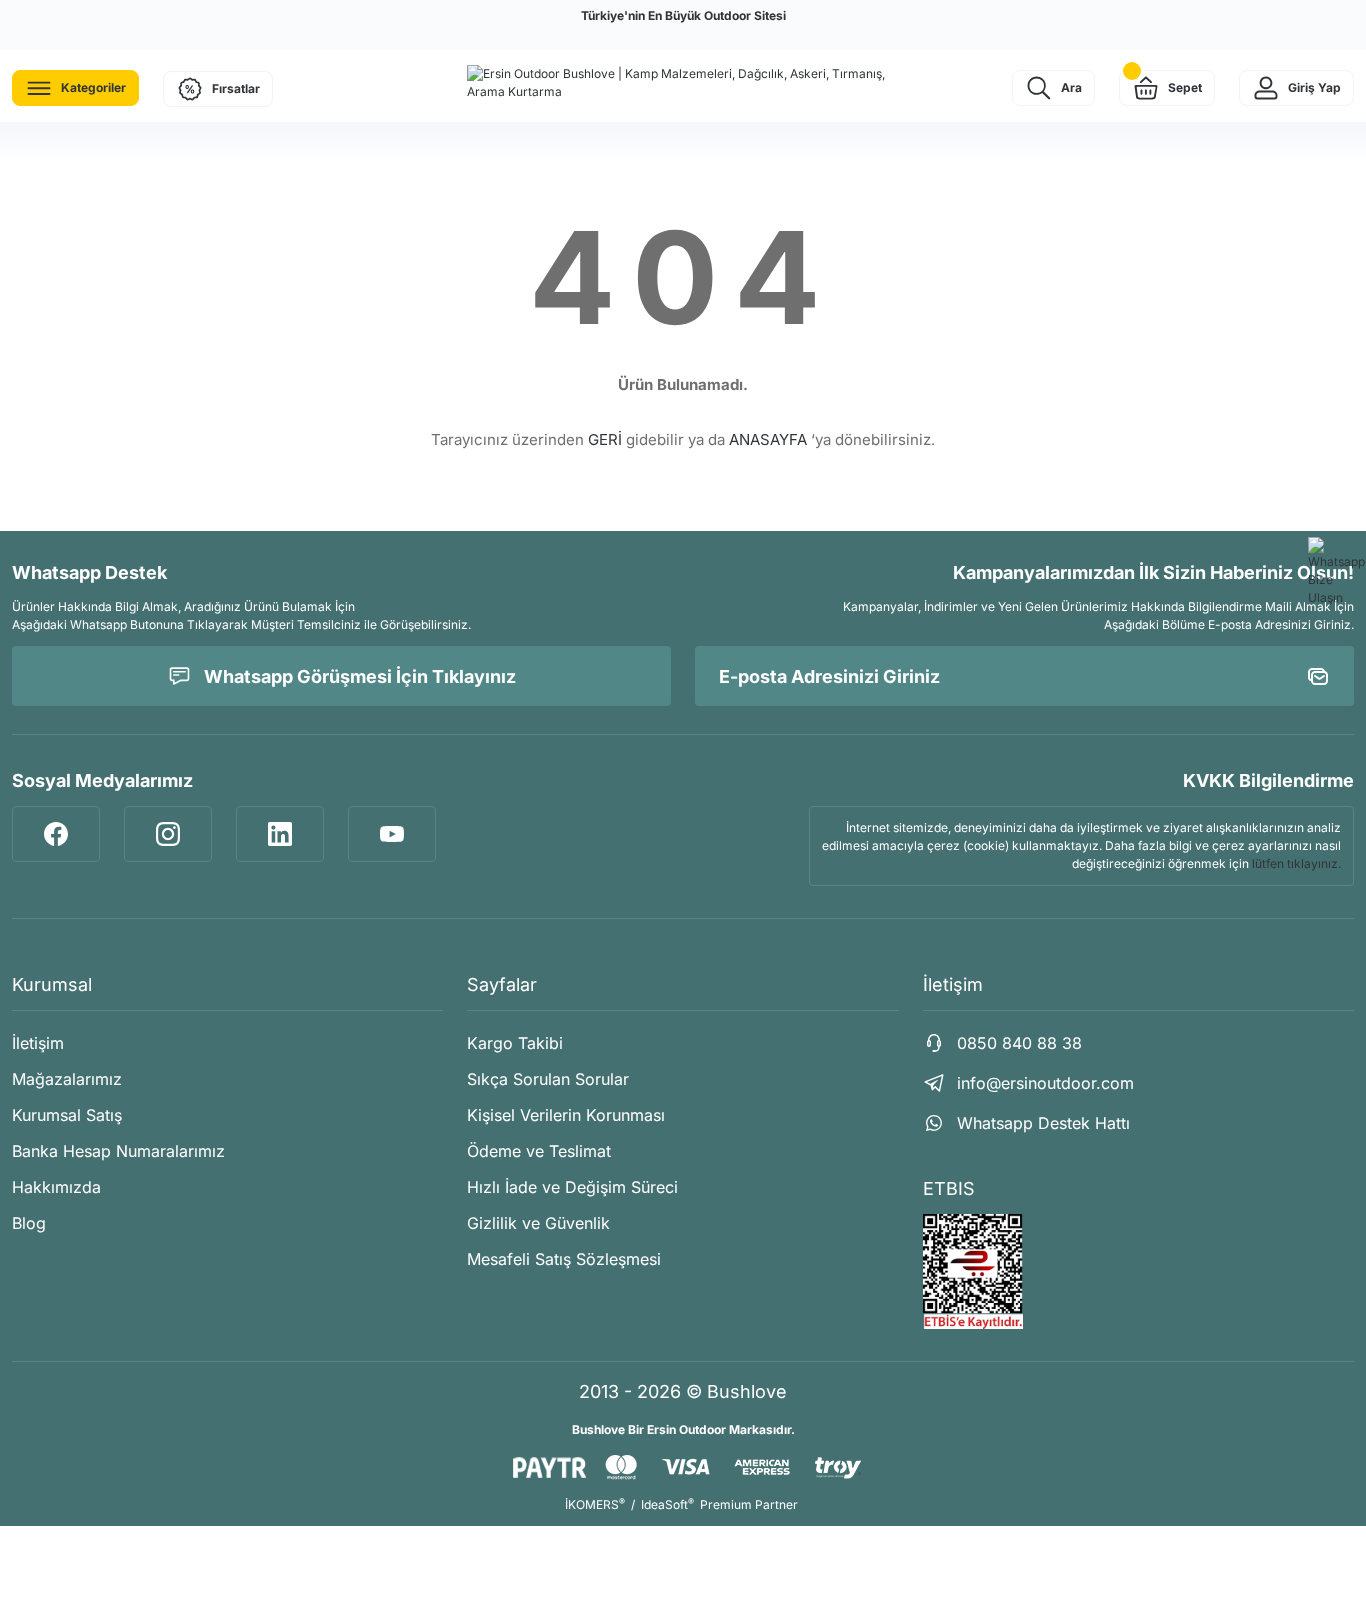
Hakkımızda (56, 1187)
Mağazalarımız (67, 1079)
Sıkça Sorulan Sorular (548, 1079)
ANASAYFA (768, 439)
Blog (29, 1223)
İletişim (38, 1043)
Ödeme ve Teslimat (539, 1151)
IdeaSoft (667, 1504)
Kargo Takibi (515, 1043)
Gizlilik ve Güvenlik (538, 1223)
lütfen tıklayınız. (1296, 863)
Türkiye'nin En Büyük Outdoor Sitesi (683, 15)
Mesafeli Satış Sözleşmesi (564, 1259)
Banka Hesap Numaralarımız (118, 1151)
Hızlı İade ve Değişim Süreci (572, 1187)
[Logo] (682, 83)
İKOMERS (595, 1504)
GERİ (605, 439)
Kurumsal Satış (67, 1115)
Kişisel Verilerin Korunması (566, 1115)
